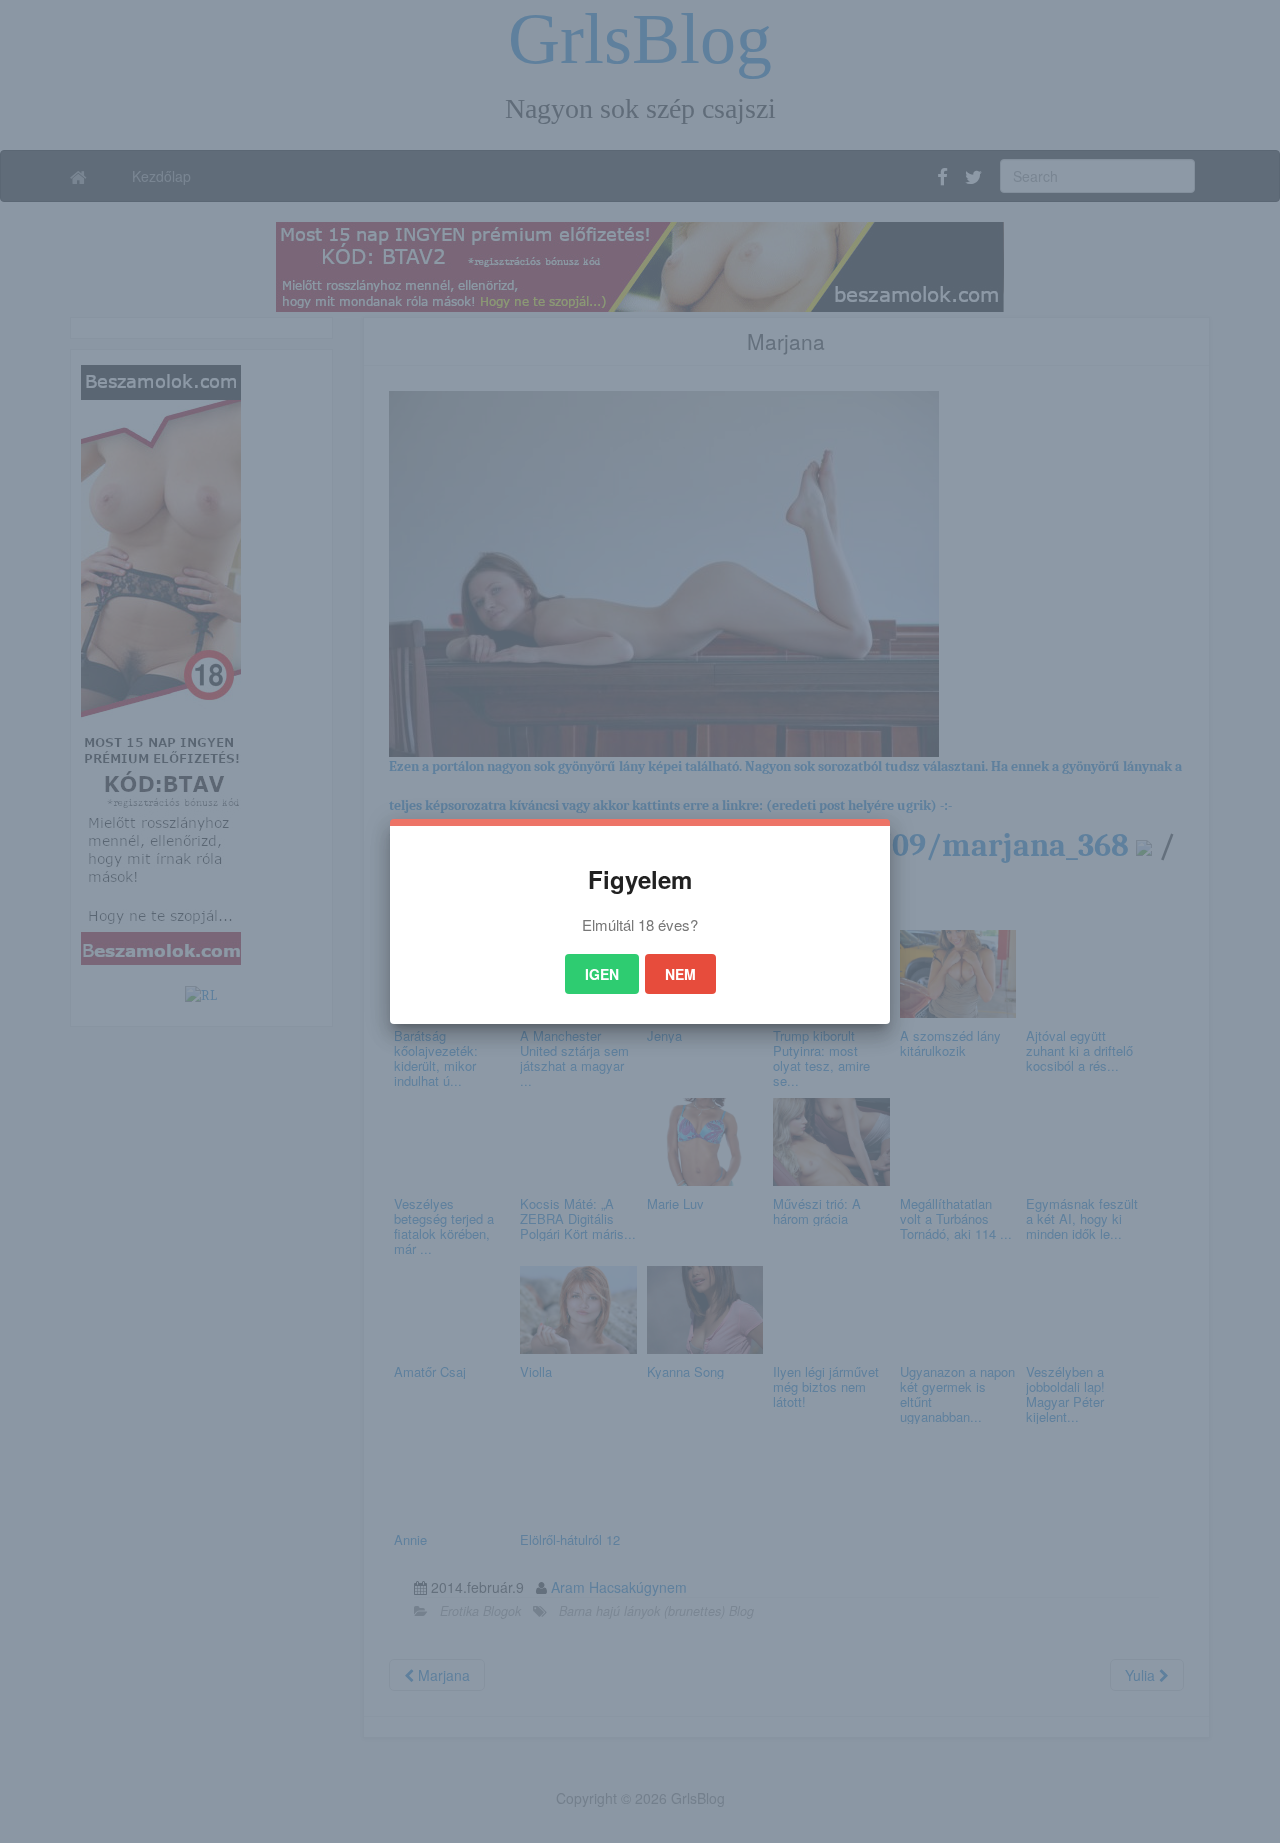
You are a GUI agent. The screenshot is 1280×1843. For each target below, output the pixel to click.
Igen (602, 974)
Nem (680, 974)
